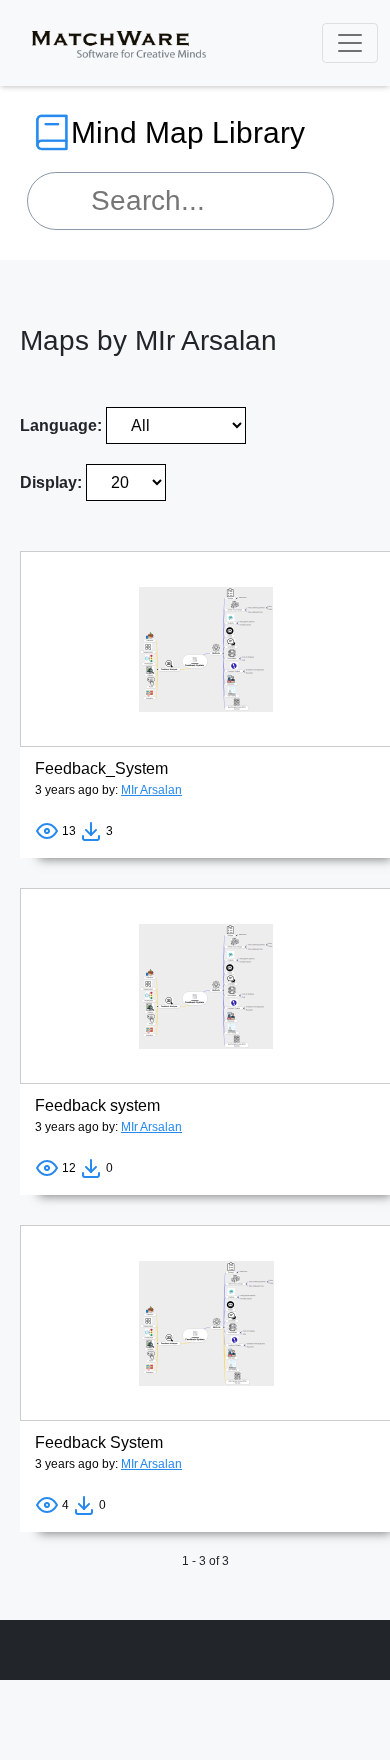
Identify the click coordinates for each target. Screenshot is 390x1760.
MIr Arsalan (151, 790)
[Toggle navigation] (350, 43)
